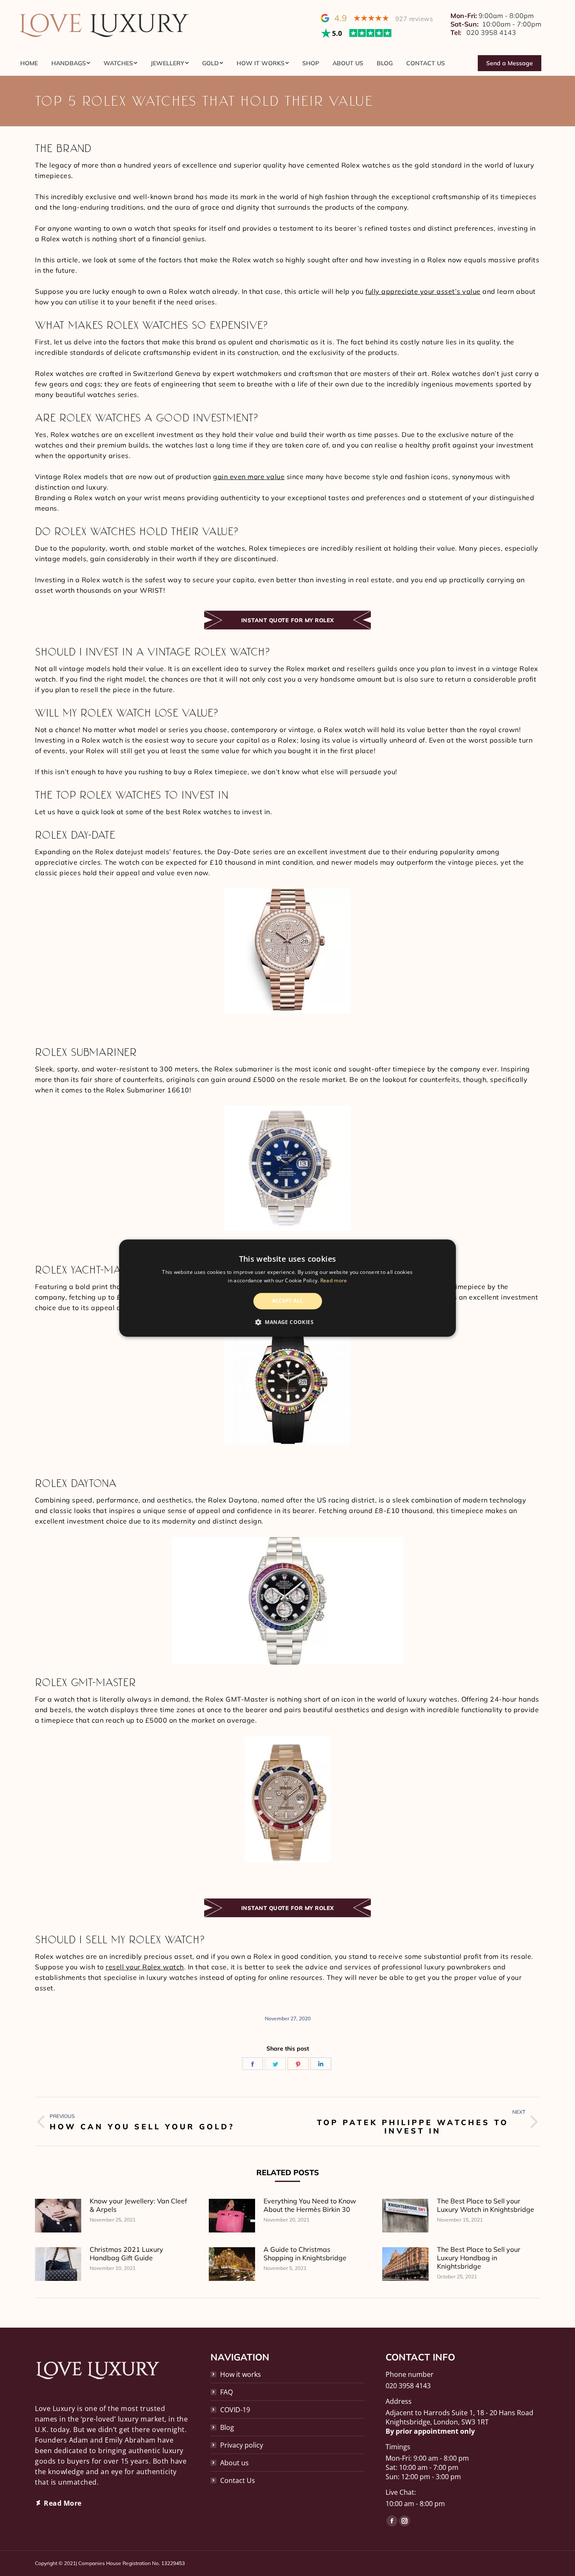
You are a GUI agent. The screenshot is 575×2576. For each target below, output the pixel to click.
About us (234, 2463)
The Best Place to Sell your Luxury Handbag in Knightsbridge (479, 2258)
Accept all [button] (288, 1301)
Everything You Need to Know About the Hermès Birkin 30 (310, 2205)
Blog (227, 2427)
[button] (287, 1322)
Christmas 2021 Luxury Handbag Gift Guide (126, 2254)
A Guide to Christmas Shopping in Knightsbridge (305, 2254)
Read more (334, 1280)
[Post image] (58, 2216)
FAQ (226, 2392)
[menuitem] (32, 63)
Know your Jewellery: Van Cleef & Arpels (138, 2205)
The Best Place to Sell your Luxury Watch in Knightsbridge (486, 2205)
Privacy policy (242, 2445)
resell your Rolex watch (145, 1967)
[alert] (287, 1288)
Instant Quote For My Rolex (288, 620)
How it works (241, 2374)
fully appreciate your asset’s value (423, 291)
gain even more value (249, 477)
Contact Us (238, 2480)
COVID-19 (235, 2410)
